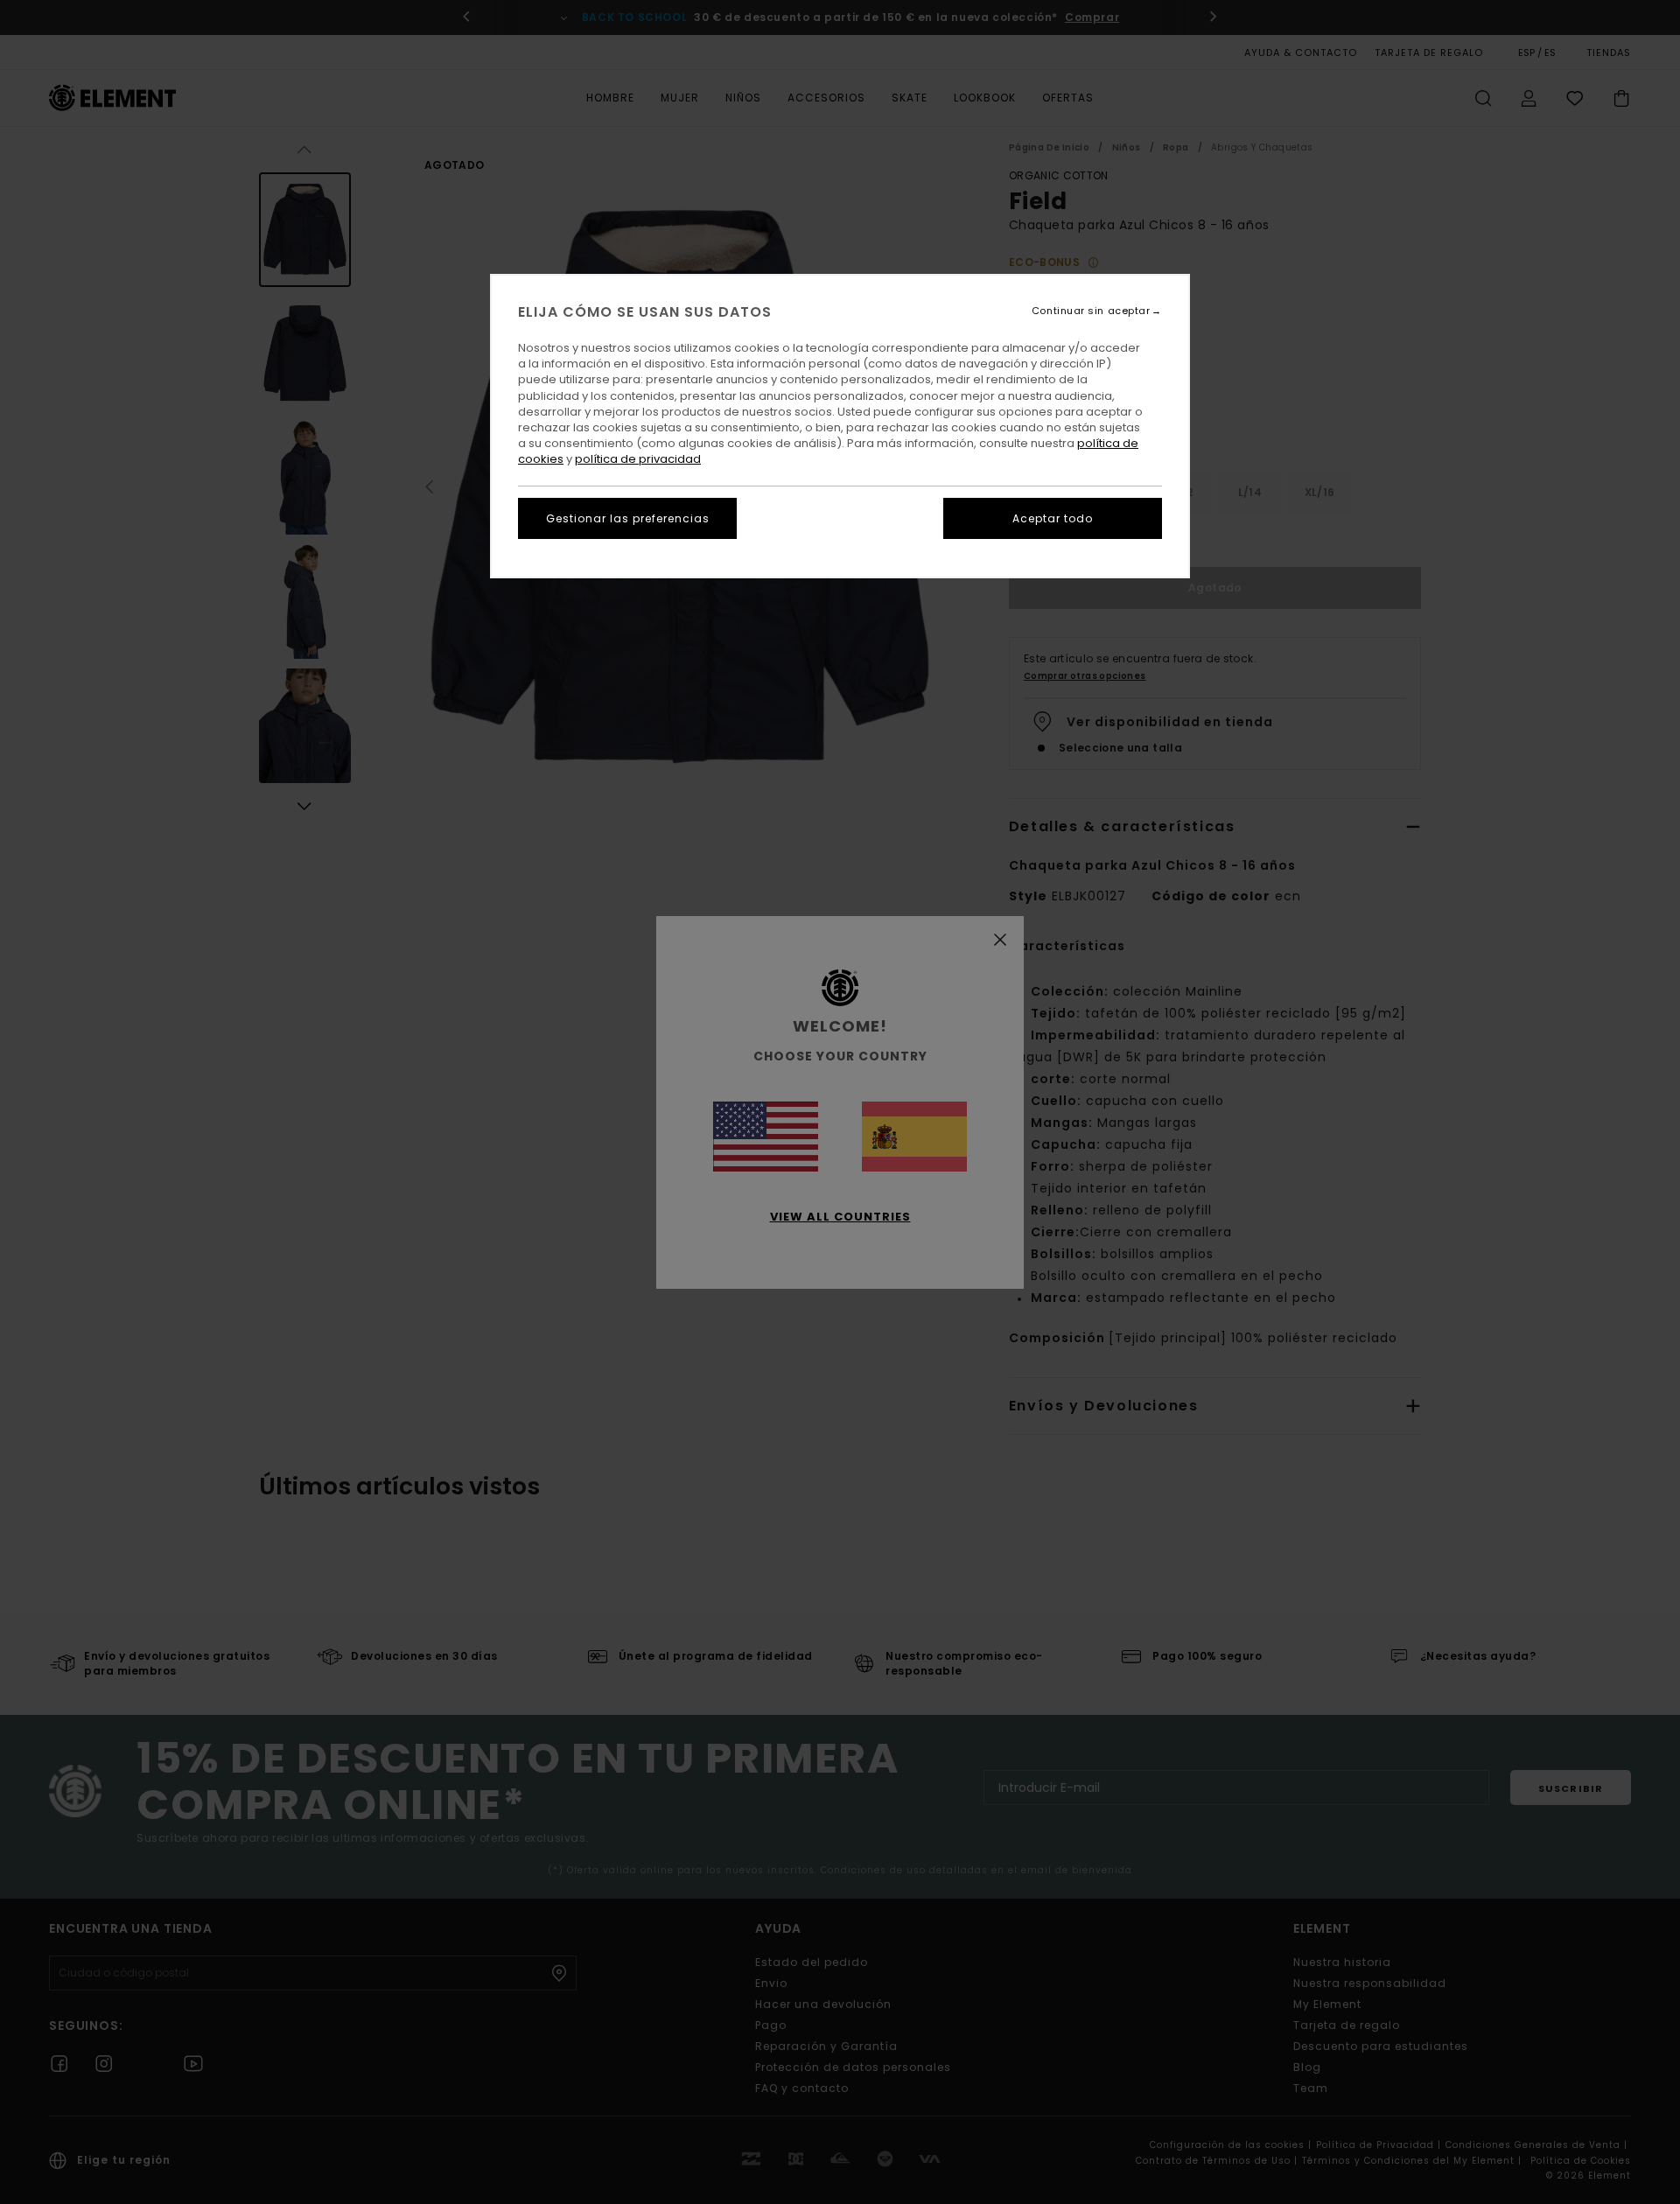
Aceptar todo (1053, 518)
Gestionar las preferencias (628, 518)
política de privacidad (638, 459)
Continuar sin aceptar (1091, 311)
